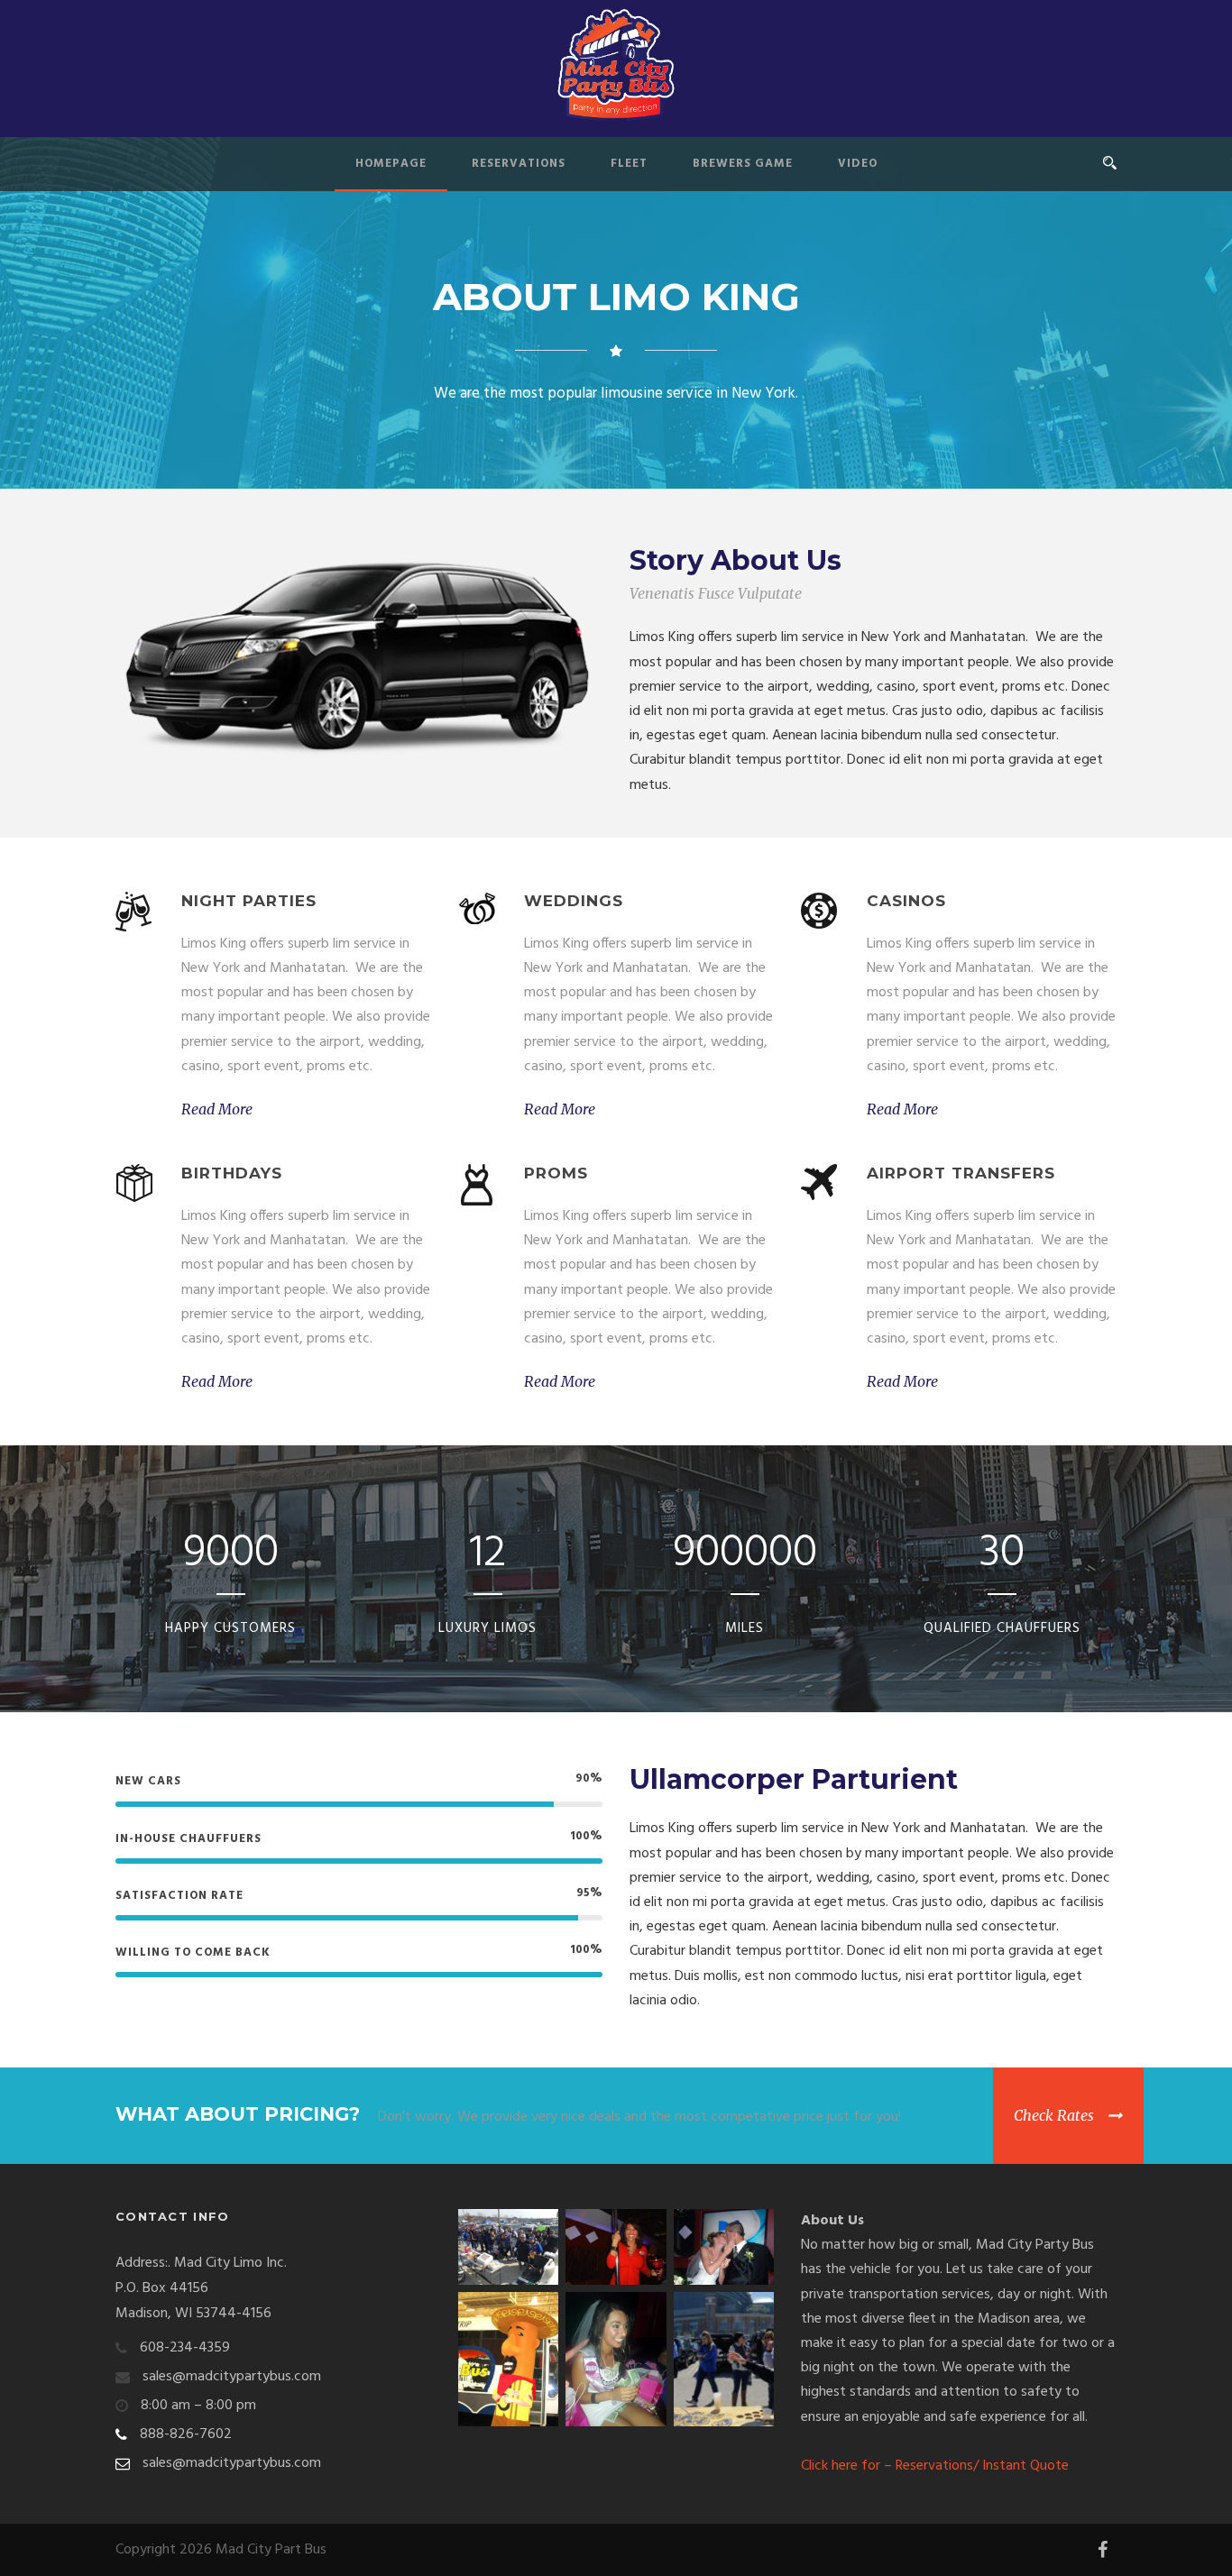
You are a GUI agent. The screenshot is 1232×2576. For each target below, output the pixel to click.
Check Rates (1054, 2115)
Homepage (391, 164)
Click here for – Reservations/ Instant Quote (935, 2466)
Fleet (629, 164)
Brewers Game (743, 164)
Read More (217, 1109)
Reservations (519, 164)
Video (858, 164)
